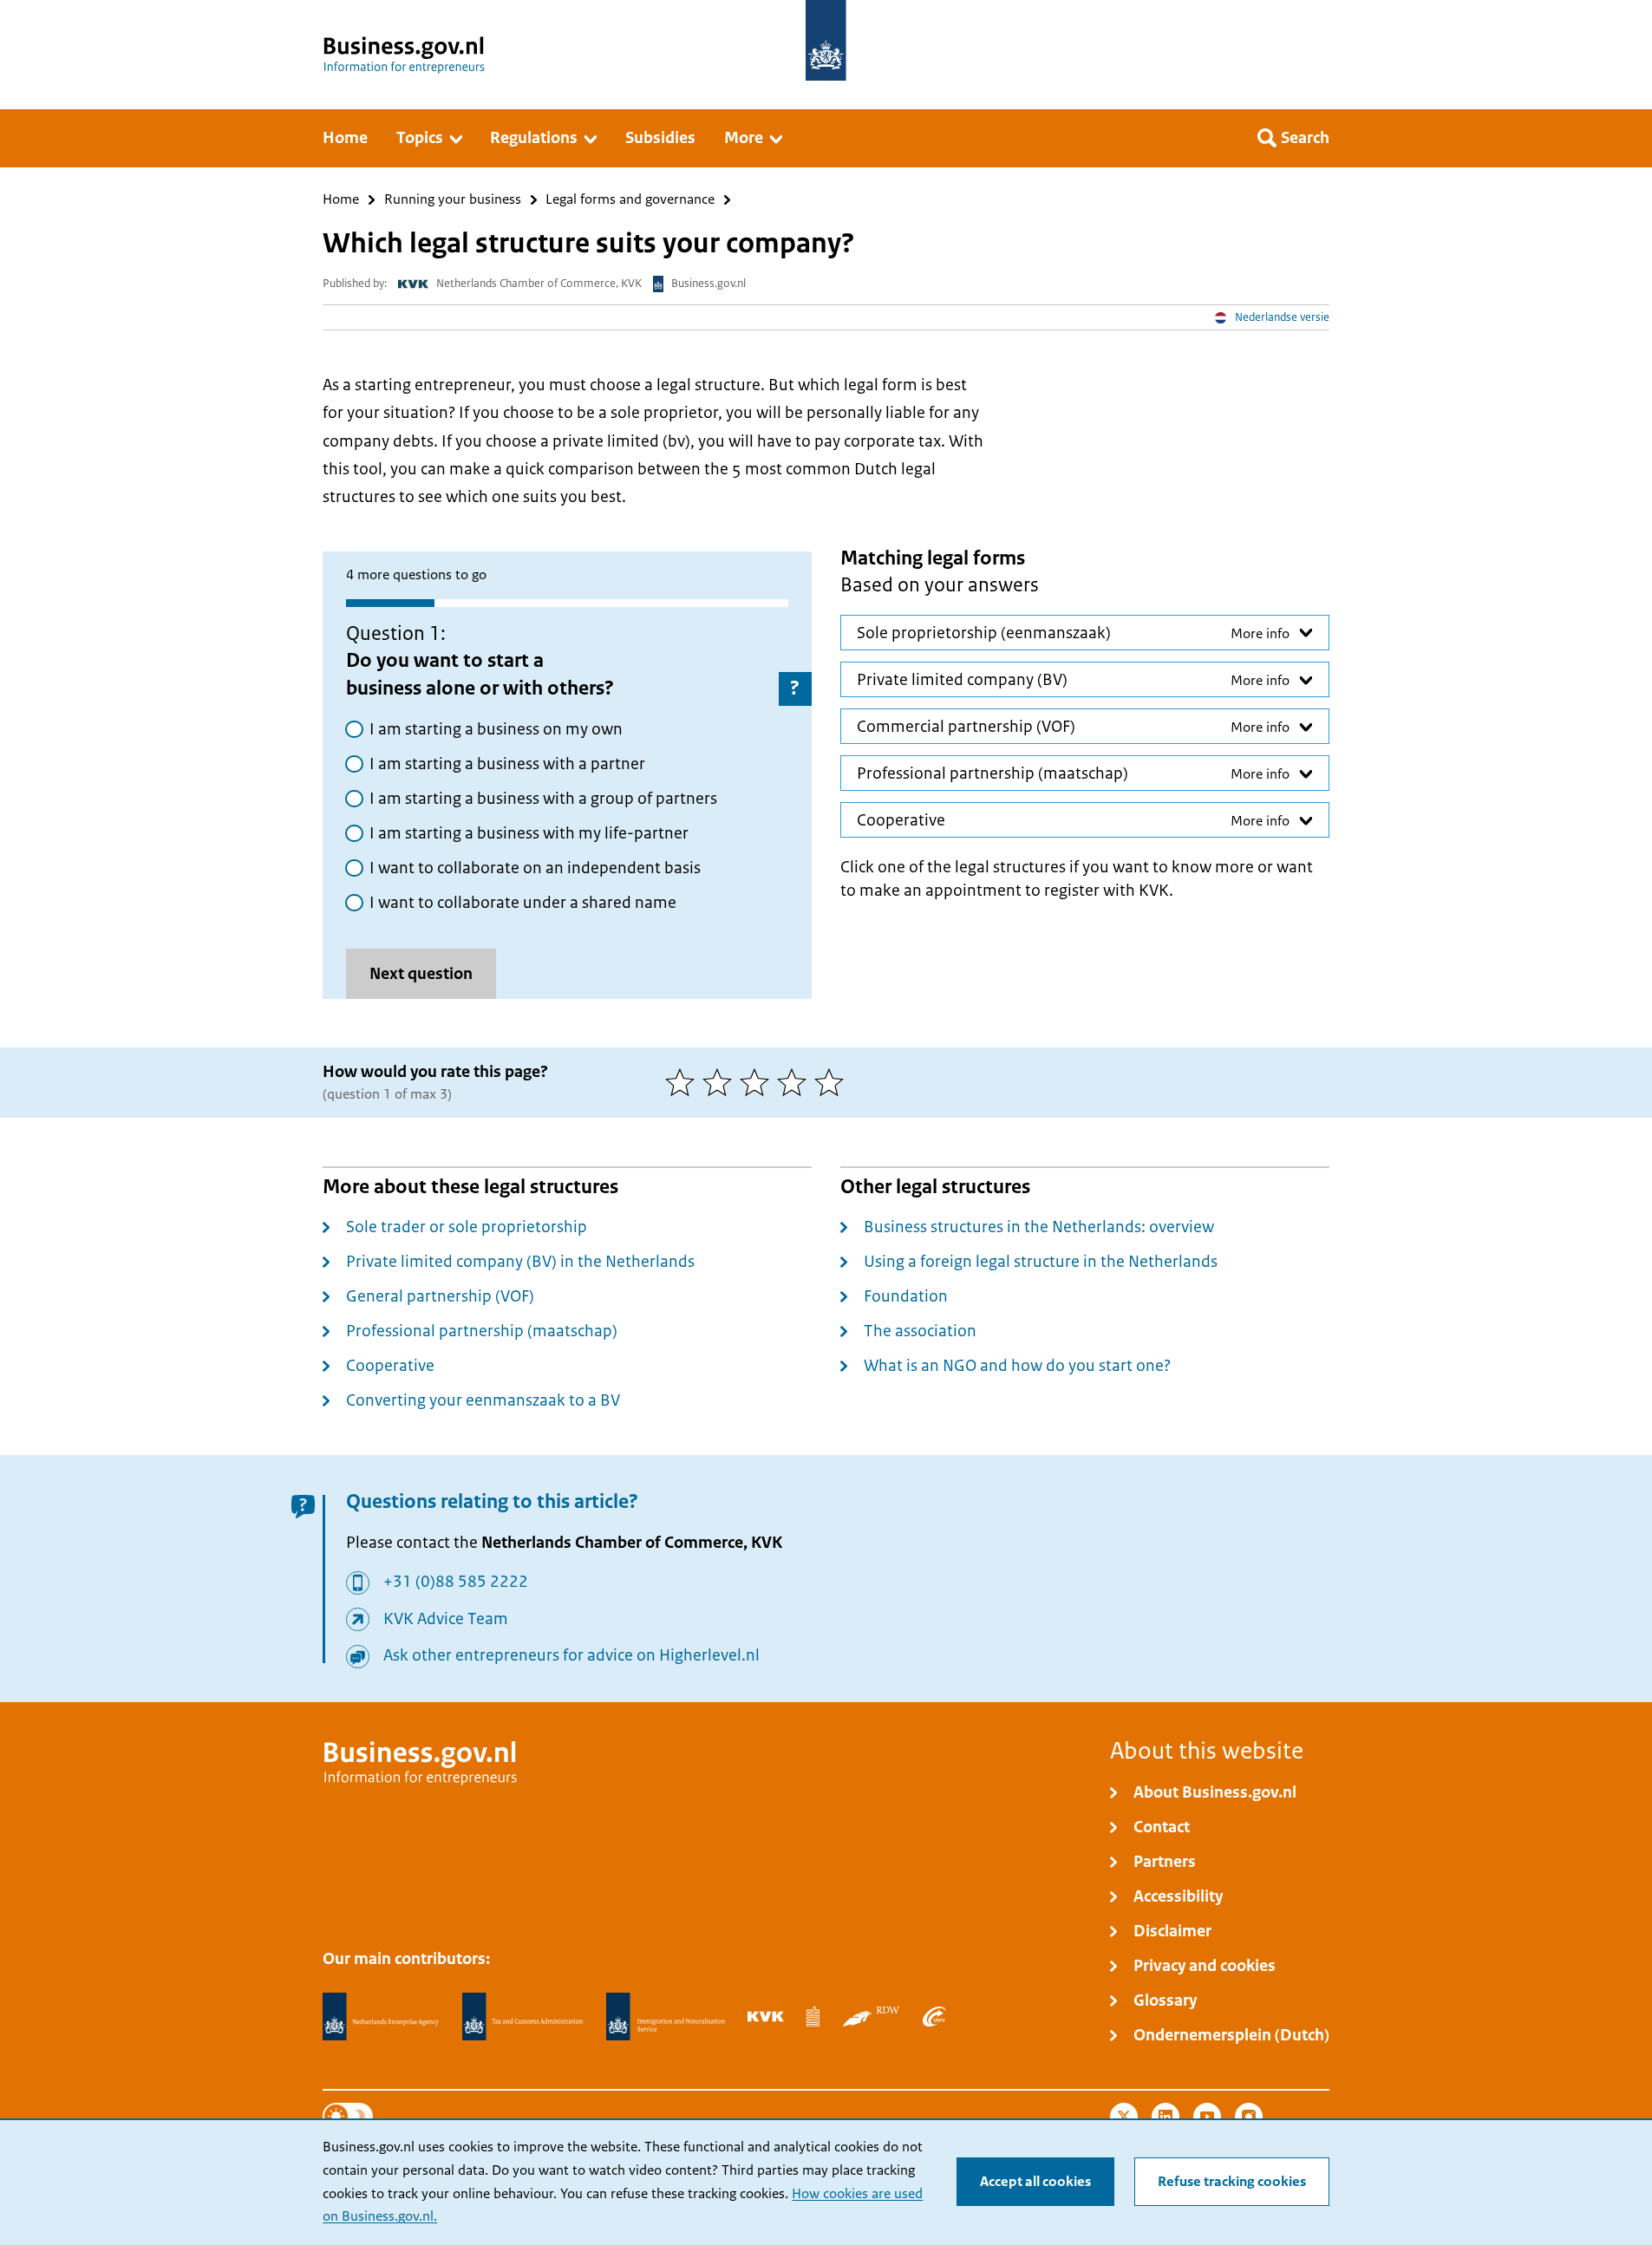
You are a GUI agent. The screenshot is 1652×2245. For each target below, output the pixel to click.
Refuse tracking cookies (1232, 2182)
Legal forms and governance (630, 200)
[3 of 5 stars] (758, 1082)
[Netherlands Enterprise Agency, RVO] (381, 2017)
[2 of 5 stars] (721, 1082)
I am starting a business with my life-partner (529, 833)
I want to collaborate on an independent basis (535, 868)
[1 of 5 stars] (684, 1082)
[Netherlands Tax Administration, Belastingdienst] (523, 2017)
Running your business (453, 200)
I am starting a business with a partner (507, 764)
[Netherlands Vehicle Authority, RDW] (871, 2016)
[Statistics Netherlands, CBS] (813, 2016)
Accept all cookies (1035, 2182)
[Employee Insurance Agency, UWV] (934, 2016)
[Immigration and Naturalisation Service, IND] (665, 2017)
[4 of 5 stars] (796, 1082)
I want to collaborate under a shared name (523, 903)
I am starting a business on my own (496, 729)
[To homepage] (826, 40)
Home (341, 200)
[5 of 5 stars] (833, 1082)
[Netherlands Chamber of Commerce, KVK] (765, 2016)
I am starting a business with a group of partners (543, 799)
